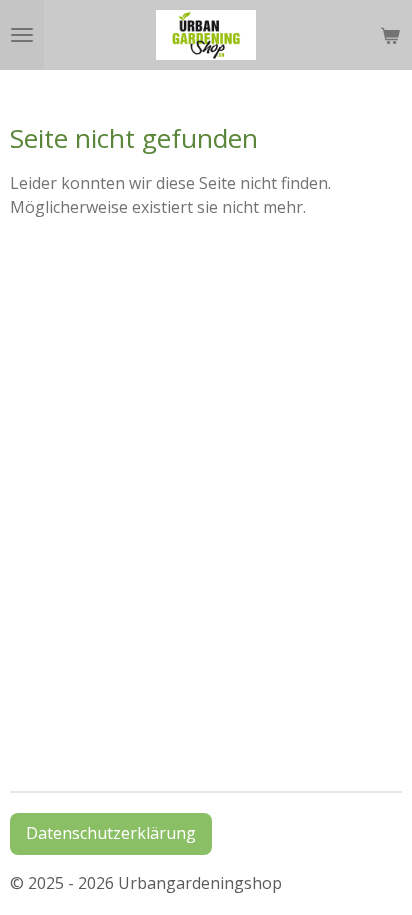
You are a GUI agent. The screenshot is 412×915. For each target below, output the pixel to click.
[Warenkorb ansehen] (390, 35)
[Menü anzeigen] (22, 35)
